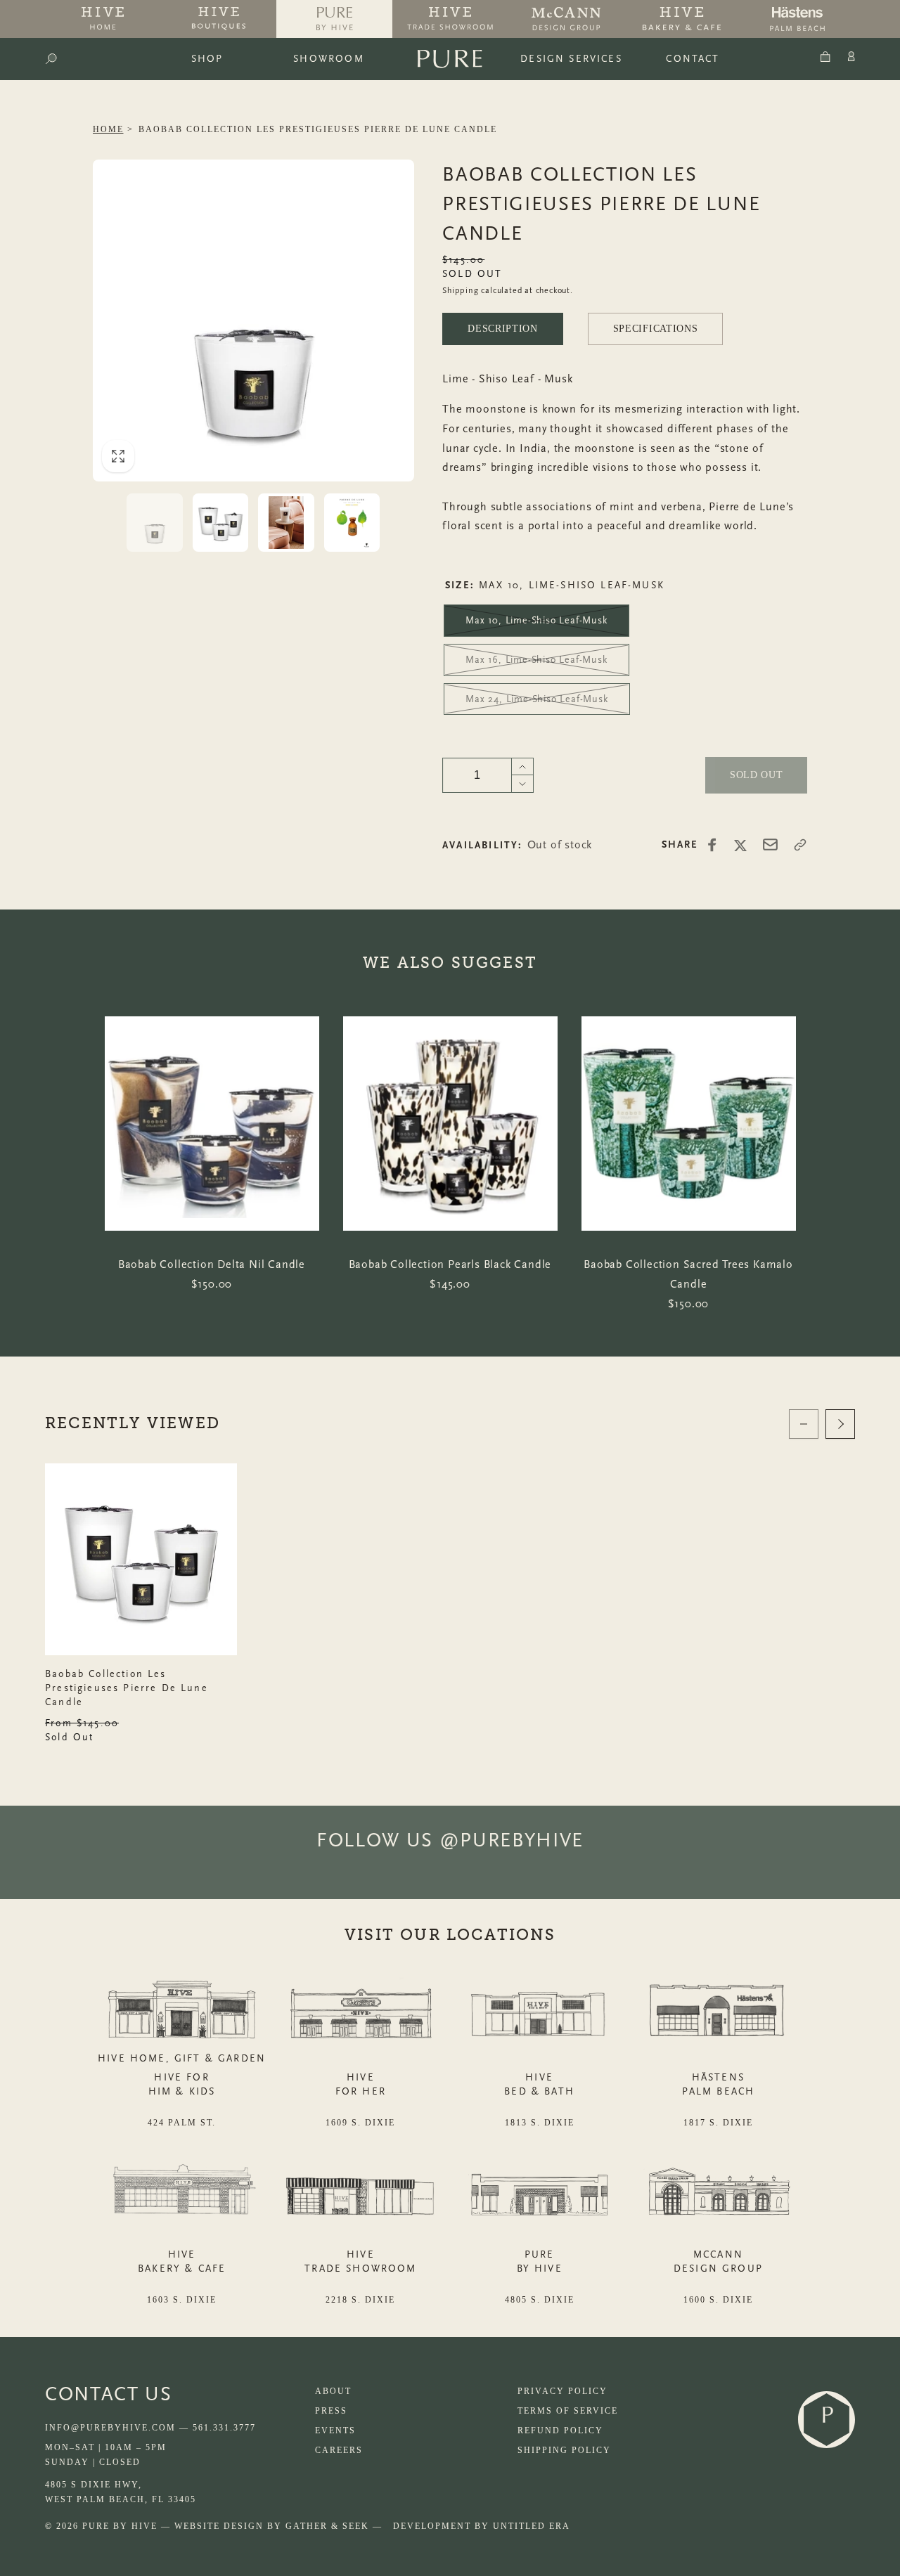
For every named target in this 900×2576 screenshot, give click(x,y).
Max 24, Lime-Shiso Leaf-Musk (536, 699)
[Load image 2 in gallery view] (221, 523)
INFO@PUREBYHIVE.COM (110, 2428)
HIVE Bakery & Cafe (182, 2261)
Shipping (460, 290)
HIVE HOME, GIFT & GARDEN (182, 2058)
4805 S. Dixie (540, 2300)
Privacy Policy (562, 2391)
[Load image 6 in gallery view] (352, 523)
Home (108, 129)
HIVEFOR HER (361, 2084)
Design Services (571, 59)
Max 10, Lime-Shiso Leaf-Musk (536, 620)
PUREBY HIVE (540, 2261)
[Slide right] (840, 1424)
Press (331, 2411)
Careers (339, 2450)
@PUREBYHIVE (512, 1840)
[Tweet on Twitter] (740, 845)
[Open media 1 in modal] (254, 321)
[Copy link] (800, 845)
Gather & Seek (327, 2526)
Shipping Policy (564, 2450)
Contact (693, 59)
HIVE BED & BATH (539, 2084)
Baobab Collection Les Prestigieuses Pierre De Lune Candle (318, 129)
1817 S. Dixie (718, 2123)
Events (335, 2431)
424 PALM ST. (182, 2123)
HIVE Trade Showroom (360, 2261)
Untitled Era (532, 2526)
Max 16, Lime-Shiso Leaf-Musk (536, 660)
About (333, 2391)
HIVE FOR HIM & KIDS (182, 2084)
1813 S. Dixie (540, 2123)
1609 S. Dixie (360, 2123)
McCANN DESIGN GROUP (718, 2261)
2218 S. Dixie (360, 2300)
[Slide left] (804, 1424)
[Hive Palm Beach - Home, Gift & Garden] (103, 19)
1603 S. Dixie (182, 2300)
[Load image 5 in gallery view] (286, 523)
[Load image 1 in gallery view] (155, 523)
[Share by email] (770, 844)
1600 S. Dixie (718, 2300)
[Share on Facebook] (712, 845)
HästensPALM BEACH (719, 2084)
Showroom (328, 59)
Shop (207, 59)
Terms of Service (568, 2411)
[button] (51, 59)
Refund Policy (560, 2431)
